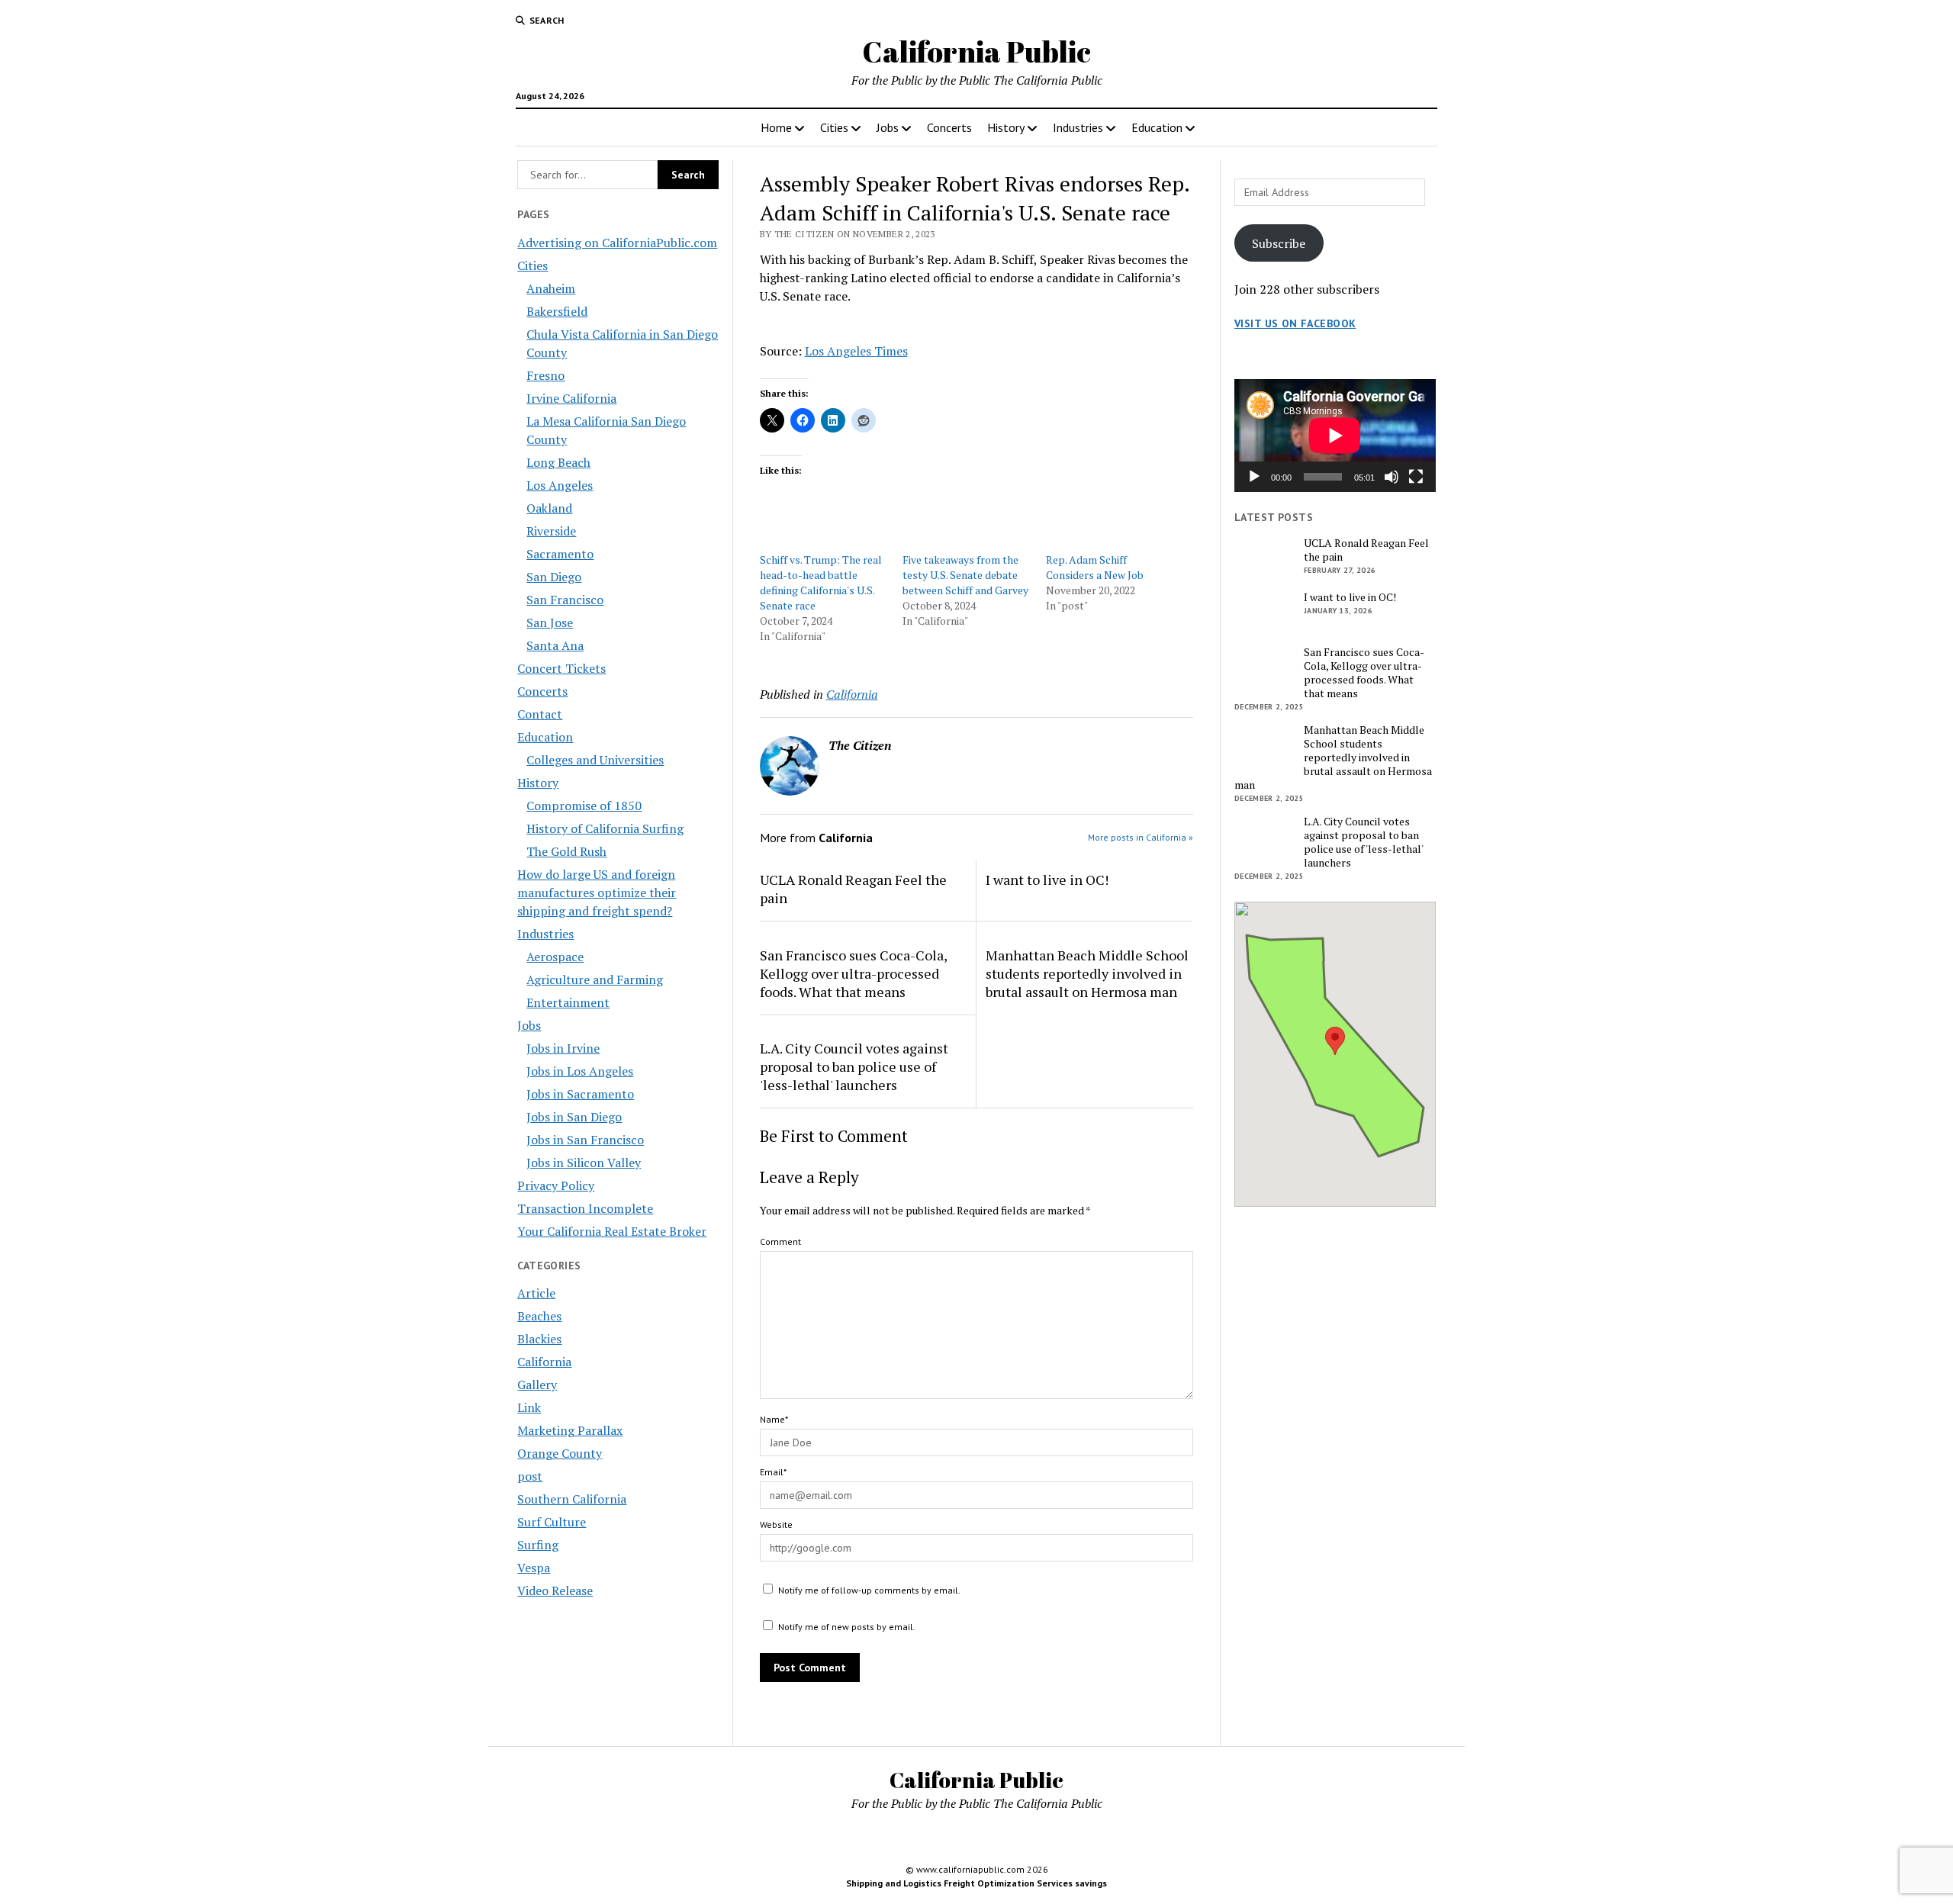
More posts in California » (1141, 837)
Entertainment (568, 1002)
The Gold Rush (566, 851)
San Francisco (565, 600)
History (1006, 127)
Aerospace (555, 957)
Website (776, 1524)
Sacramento (560, 554)
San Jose (550, 622)
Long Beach (558, 462)
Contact (540, 714)
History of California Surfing (605, 828)
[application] (1335, 436)
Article (536, 1293)
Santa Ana (555, 645)
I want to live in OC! (1047, 880)
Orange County (560, 1453)
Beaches (539, 1316)
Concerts (949, 127)
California (544, 1362)
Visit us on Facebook (1295, 323)
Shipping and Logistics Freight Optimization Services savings (976, 1883)
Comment (780, 1241)
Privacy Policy (556, 1185)
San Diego (554, 577)
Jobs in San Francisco (585, 1140)
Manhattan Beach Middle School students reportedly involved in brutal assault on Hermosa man (1087, 973)
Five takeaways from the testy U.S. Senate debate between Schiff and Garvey (965, 575)
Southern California (572, 1499)
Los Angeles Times (856, 351)
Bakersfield (557, 311)
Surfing (538, 1545)
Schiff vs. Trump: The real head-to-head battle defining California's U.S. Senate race (821, 582)
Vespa (534, 1568)
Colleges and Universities (595, 760)
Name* (774, 1419)
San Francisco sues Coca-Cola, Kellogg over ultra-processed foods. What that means (853, 973)
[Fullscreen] (1416, 477)
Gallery (537, 1385)
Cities (834, 127)
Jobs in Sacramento (580, 1094)
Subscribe (1279, 243)
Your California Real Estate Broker (612, 1231)
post (530, 1476)
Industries (1078, 127)
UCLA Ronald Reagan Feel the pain (853, 889)
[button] (1335, 1041)
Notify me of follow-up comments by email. (869, 1590)
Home (776, 127)
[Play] (1254, 477)
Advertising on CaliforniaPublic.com (617, 243)
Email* (773, 1472)
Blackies (539, 1339)
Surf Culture (552, 1522)
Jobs (888, 127)
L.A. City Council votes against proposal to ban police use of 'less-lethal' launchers (854, 1066)
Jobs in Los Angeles (580, 1071)
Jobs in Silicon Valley (584, 1163)
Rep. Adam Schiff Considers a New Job (1095, 567)
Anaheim (551, 288)
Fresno (545, 375)
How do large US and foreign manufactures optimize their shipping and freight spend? (597, 892)
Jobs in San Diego (574, 1117)
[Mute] (1392, 477)
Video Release (555, 1590)
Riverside (551, 531)
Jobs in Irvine (563, 1048)
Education (1157, 127)
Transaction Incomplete (585, 1208)
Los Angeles (560, 485)
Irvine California (571, 398)
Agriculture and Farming (595, 979)
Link (529, 1407)
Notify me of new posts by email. (847, 1627)
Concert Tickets (561, 668)
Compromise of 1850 (584, 806)
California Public (976, 51)
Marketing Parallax (570, 1430)
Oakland (549, 508)
